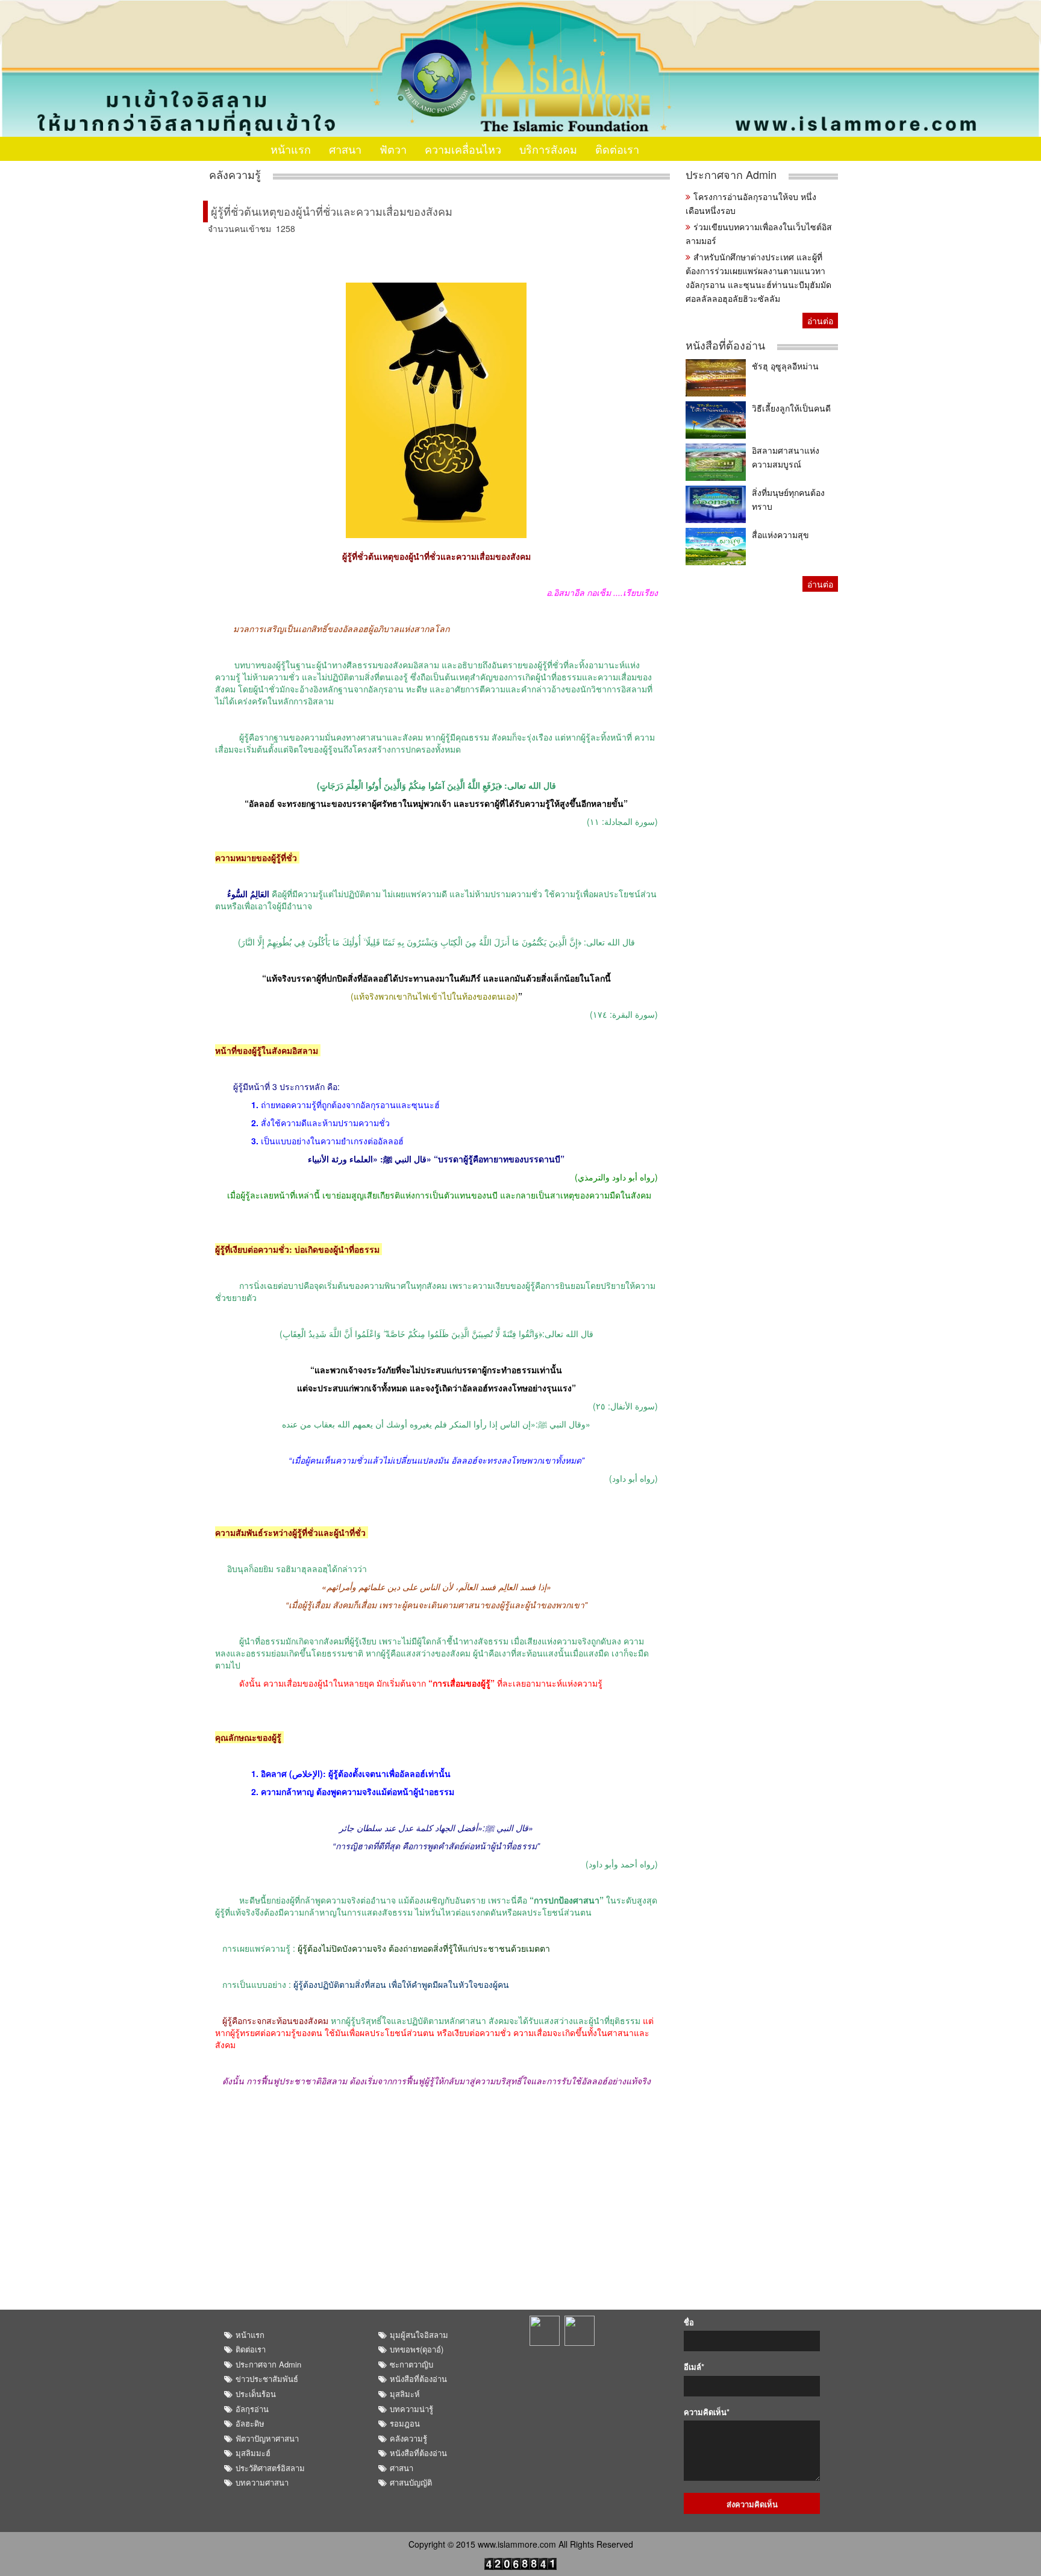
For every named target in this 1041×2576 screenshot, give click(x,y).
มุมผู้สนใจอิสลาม (419, 2335)
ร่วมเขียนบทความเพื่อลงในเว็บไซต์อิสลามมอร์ (759, 233)
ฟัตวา (393, 149)
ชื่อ (689, 2322)
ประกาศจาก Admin (731, 174)
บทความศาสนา (262, 2482)
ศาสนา (345, 149)
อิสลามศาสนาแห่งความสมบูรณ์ (786, 457)
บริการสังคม (548, 149)
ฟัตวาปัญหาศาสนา (267, 2438)
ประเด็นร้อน (256, 2394)
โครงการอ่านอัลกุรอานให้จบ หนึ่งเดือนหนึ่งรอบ (751, 203)
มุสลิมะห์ (405, 2394)
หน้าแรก (291, 149)
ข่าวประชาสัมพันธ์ (267, 2379)
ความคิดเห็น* (707, 2412)
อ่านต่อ (820, 321)
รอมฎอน (405, 2423)
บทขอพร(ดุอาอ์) (417, 2349)
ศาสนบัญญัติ (411, 2482)
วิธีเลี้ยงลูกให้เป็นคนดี (791, 408)
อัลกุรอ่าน (252, 2409)
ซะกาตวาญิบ (411, 2364)
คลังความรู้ (235, 174)
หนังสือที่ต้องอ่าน (725, 345)
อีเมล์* (694, 2367)
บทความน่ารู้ (411, 2409)
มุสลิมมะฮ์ (253, 2453)
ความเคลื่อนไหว (463, 149)
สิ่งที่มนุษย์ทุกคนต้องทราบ (788, 499)
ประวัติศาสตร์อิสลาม (270, 2468)
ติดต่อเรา (617, 149)
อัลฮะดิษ (250, 2423)
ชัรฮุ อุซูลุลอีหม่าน (785, 366)
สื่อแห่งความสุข (780, 534)
